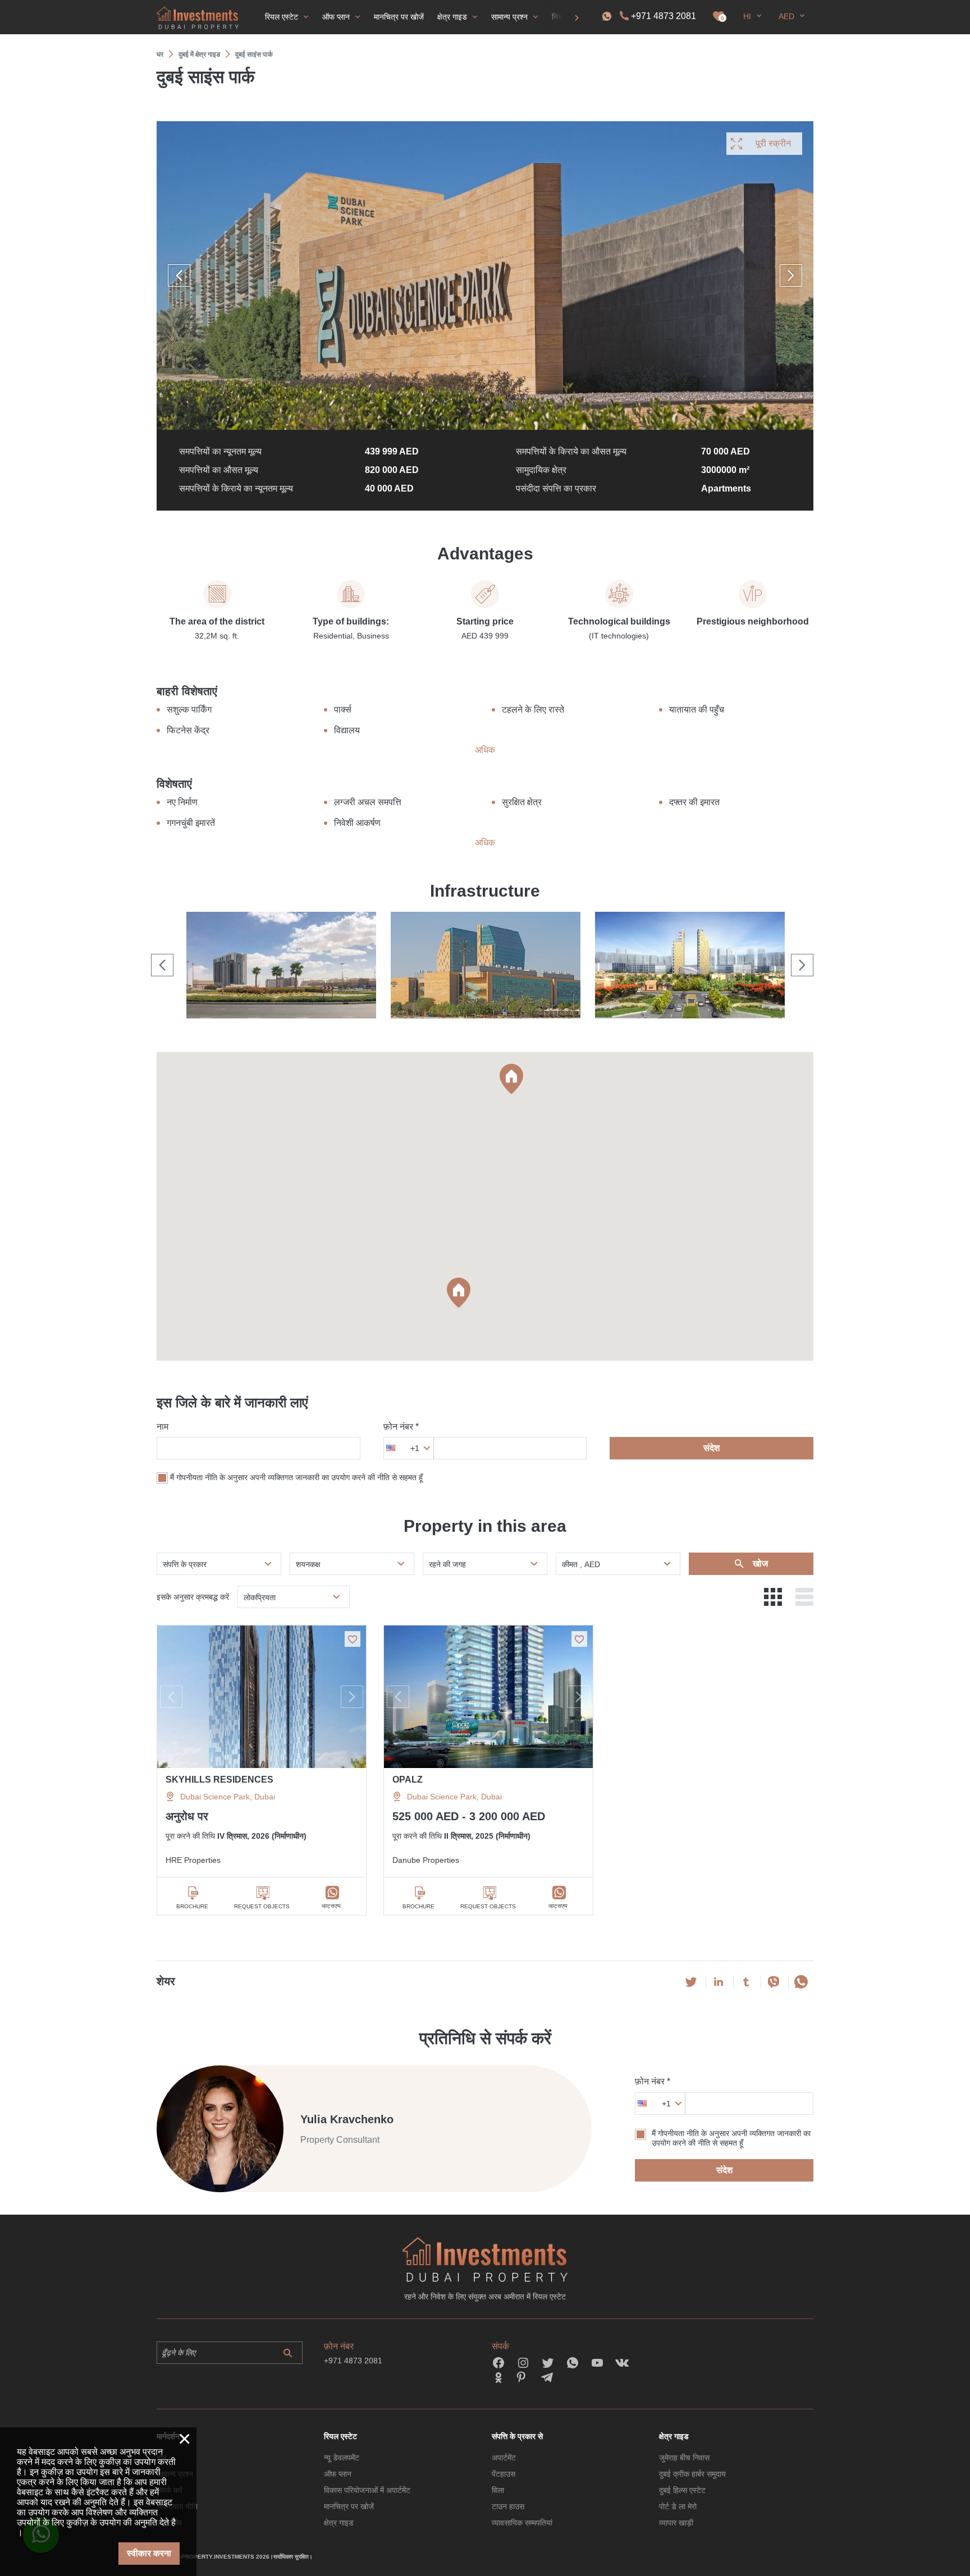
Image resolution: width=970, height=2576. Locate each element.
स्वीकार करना (149, 2553)
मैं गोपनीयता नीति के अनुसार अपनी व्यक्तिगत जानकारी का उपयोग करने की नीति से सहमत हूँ (296, 1478)
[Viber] (774, 1982)
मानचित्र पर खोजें (349, 2506)
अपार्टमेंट (504, 2458)
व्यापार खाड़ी (676, 2523)
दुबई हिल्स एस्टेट (682, 2490)
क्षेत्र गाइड (339, 2523)
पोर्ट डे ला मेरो (678, 2506)
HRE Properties (193, 1860)
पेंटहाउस (504, 2474)
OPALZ (408, 1780)
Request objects (262, 1906)
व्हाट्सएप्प (331, 1906)
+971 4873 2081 (664, 16)
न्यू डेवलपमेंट (342, 2458)
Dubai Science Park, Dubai (228, 1797)
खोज (759, 1563)
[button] (511, 1079)
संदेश (712, 1448)
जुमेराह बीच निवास (684, 2458)
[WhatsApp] (801, 1982)
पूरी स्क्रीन (773, 143)
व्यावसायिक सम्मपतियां (522, 2523)
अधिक (485, 750)
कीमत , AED (581, 1564)
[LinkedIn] (719, 1982)
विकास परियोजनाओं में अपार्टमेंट (367, 2490)
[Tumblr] (746, 1982)
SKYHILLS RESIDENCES (219, 1780)
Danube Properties (426, 1860)
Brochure (192, 1906)
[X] (691, 1982)
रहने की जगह (447, 1564)
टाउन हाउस (508, 2506)
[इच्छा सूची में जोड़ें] (353, 1639)
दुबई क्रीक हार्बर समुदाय (692, 2474)
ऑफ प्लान (338, 2474)
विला (498, 2490)
